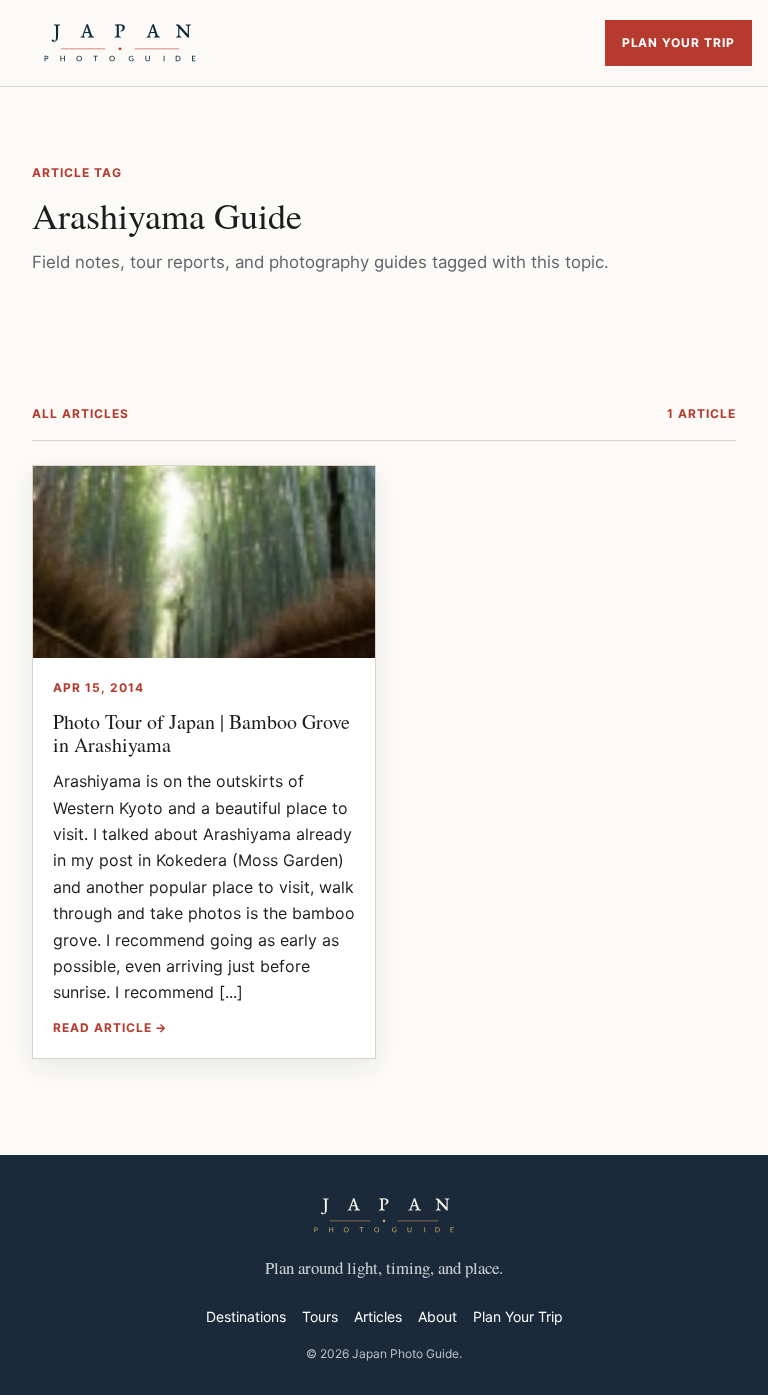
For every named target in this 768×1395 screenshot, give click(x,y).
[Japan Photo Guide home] (120, 43)
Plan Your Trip (678, 42)
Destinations (246, 1316)
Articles (378, 1316)
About (437, 1316)
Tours (320, 1316)
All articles (80, 413)
